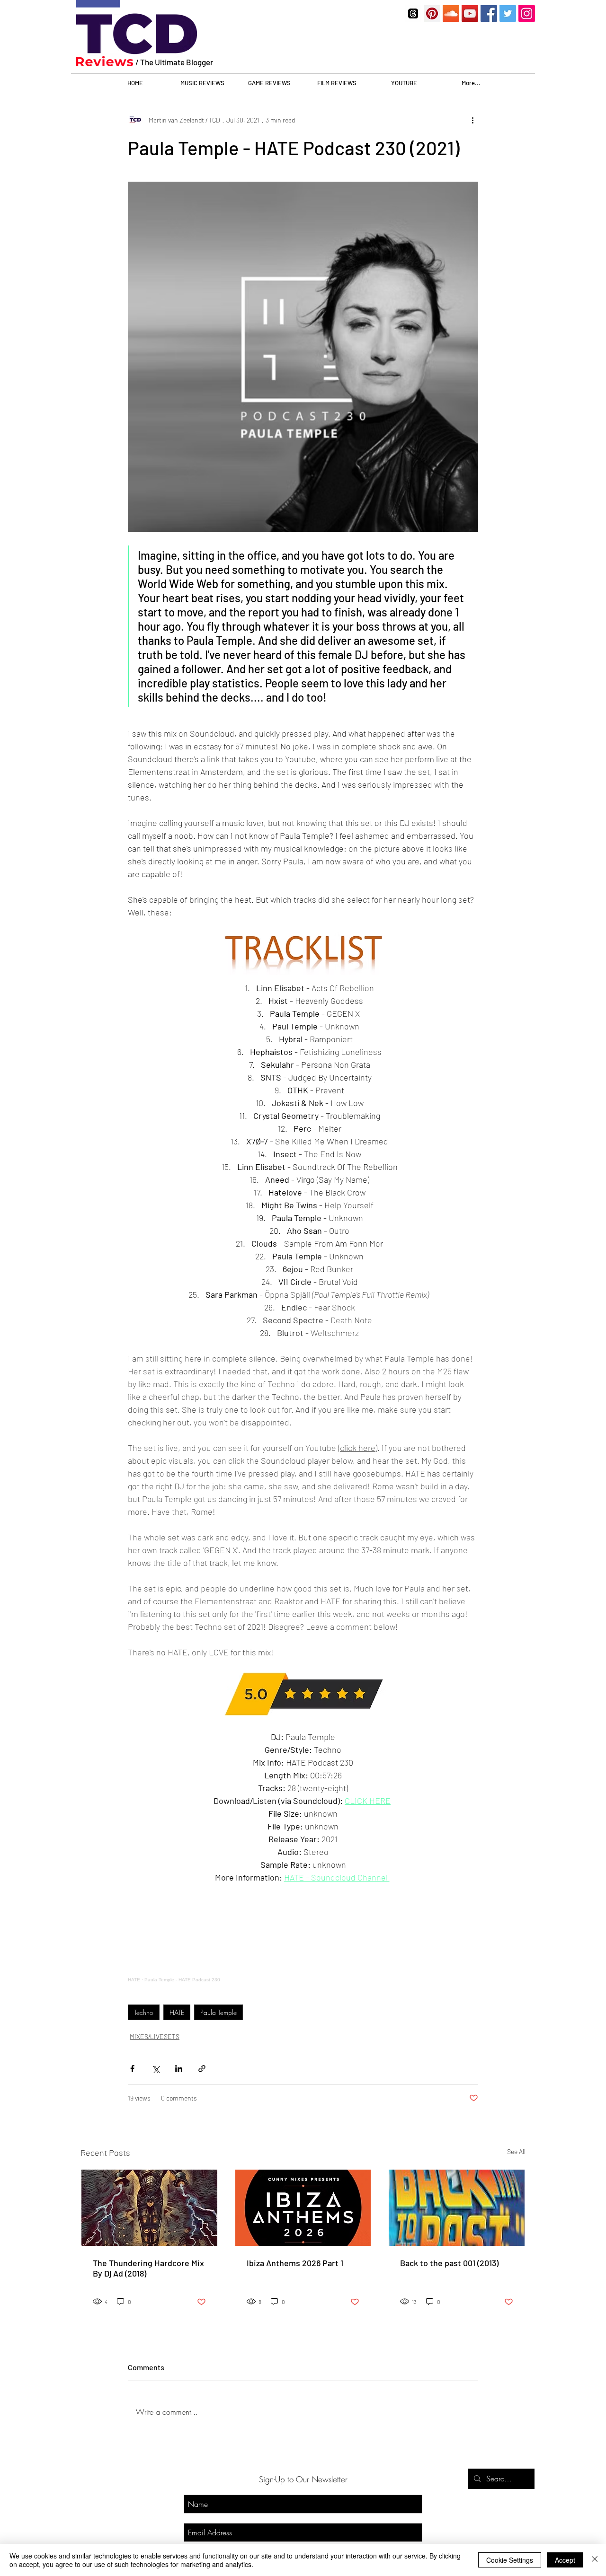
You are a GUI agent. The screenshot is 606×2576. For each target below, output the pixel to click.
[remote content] (303, 1939)
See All (516, 2151)
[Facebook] (489, 13)
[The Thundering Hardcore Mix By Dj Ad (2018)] (149, 2208)
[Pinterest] (432, 13)
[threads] (413, 13)
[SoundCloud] (451, 13)
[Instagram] (527, 13)
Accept (565, 2560)
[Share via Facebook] (132, 2069)
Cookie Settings (510, 2560)
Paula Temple (218, 2012)
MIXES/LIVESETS (155, 2036)
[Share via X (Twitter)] (156, 2069)
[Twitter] (508, 13)
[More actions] (472, 120)
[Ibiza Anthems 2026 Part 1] (303, 2208)
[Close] (595, 2560)
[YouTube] (470, 13)
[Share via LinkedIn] (179, 2069)
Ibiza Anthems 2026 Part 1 (295, 2263)
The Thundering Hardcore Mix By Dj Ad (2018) (148, 2268)
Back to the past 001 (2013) (449, 2263)
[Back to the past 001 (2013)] (457, 2208)
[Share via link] (202, 2069)
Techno (144, 2012)
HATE (177, 2012)
